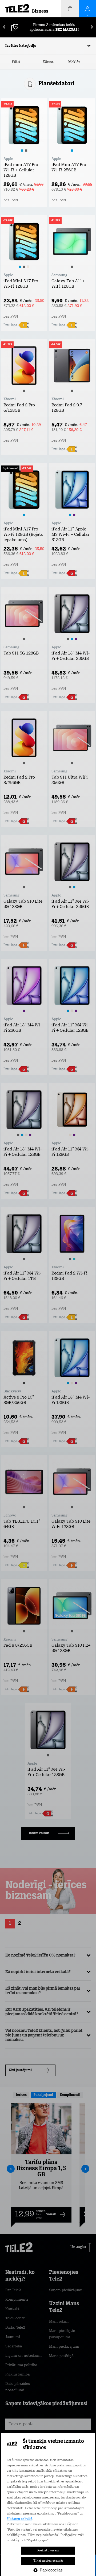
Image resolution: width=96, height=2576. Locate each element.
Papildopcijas (51, 2570)
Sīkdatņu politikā (19, 2519)
